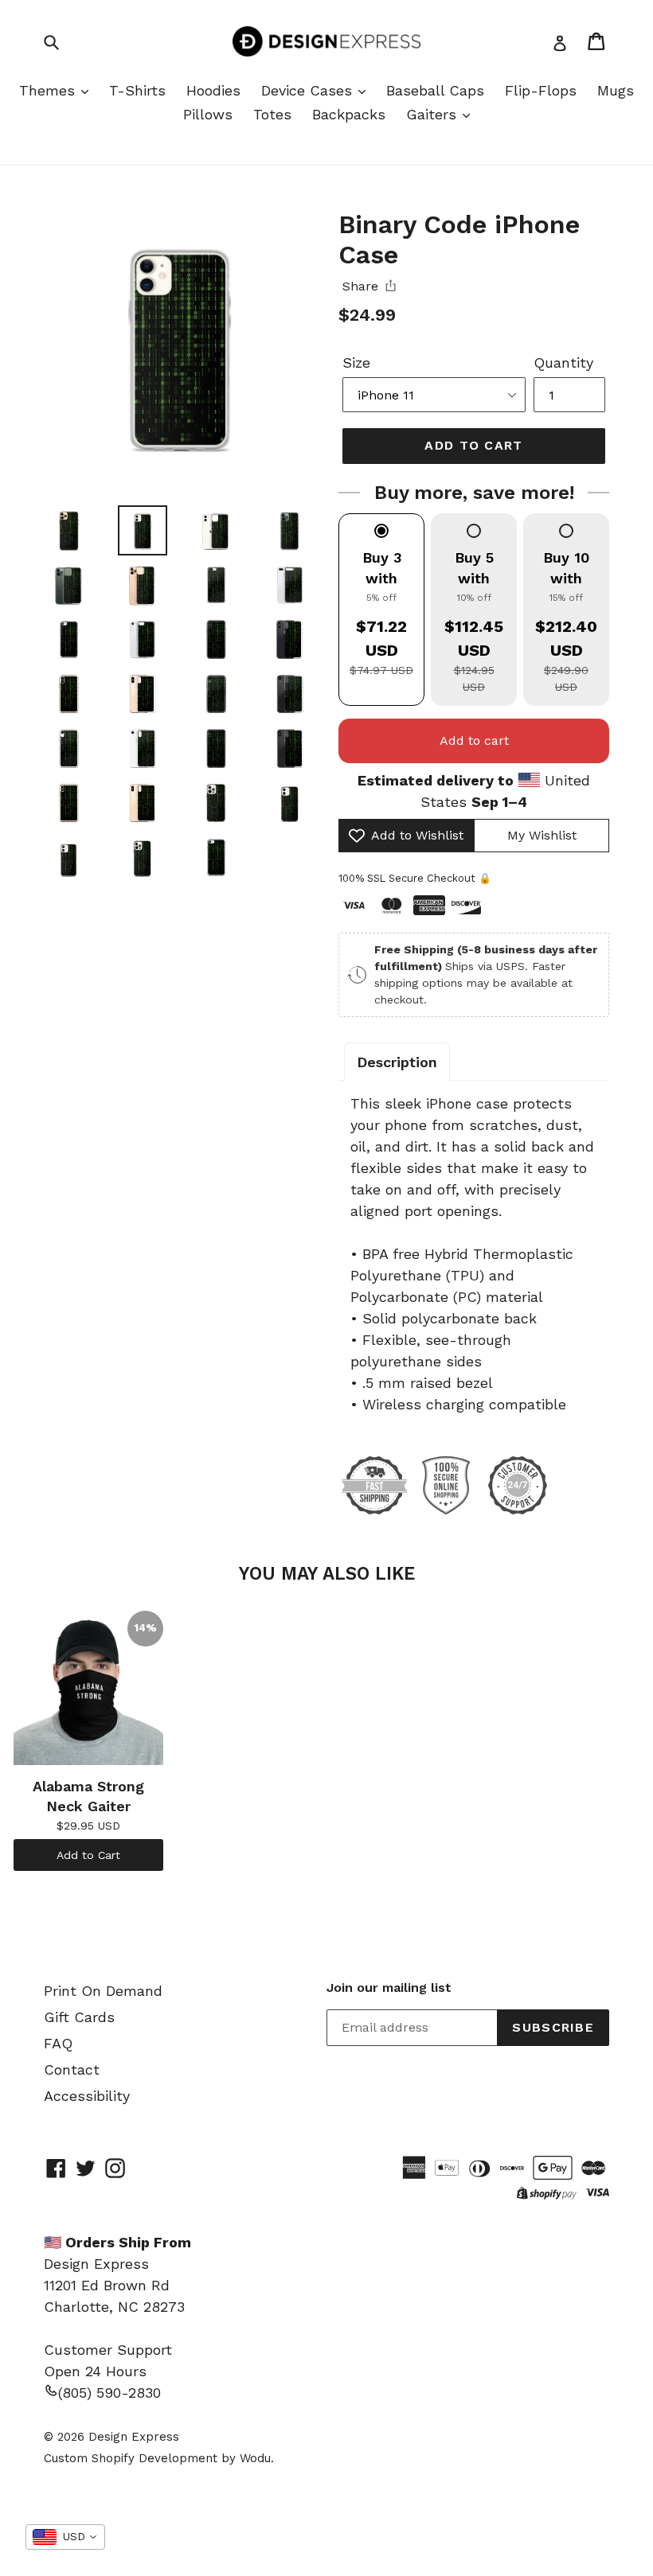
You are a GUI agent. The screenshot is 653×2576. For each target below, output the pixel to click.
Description (397, 1062)
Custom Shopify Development (131, 2458)
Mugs (616, 90)
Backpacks (349, 114)
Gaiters (434, 114)
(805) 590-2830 (109, 2393)
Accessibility (87, 2096)
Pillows (208, 114)
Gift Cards (79, 2017)
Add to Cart (88, 1855)
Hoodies (213, 90)
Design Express (134, 2437)
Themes (49, 90)
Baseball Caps (435, 90)
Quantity (563, 362)
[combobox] (65, 2537)
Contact (72, 2069)
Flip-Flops (541, 90)
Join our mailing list (389, 1988)
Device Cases (309, 90)
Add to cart (474, 740)
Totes (272, 114)
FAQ (58, 2043)
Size (356, 362)
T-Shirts (137, 90)
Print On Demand (103, 1991)
